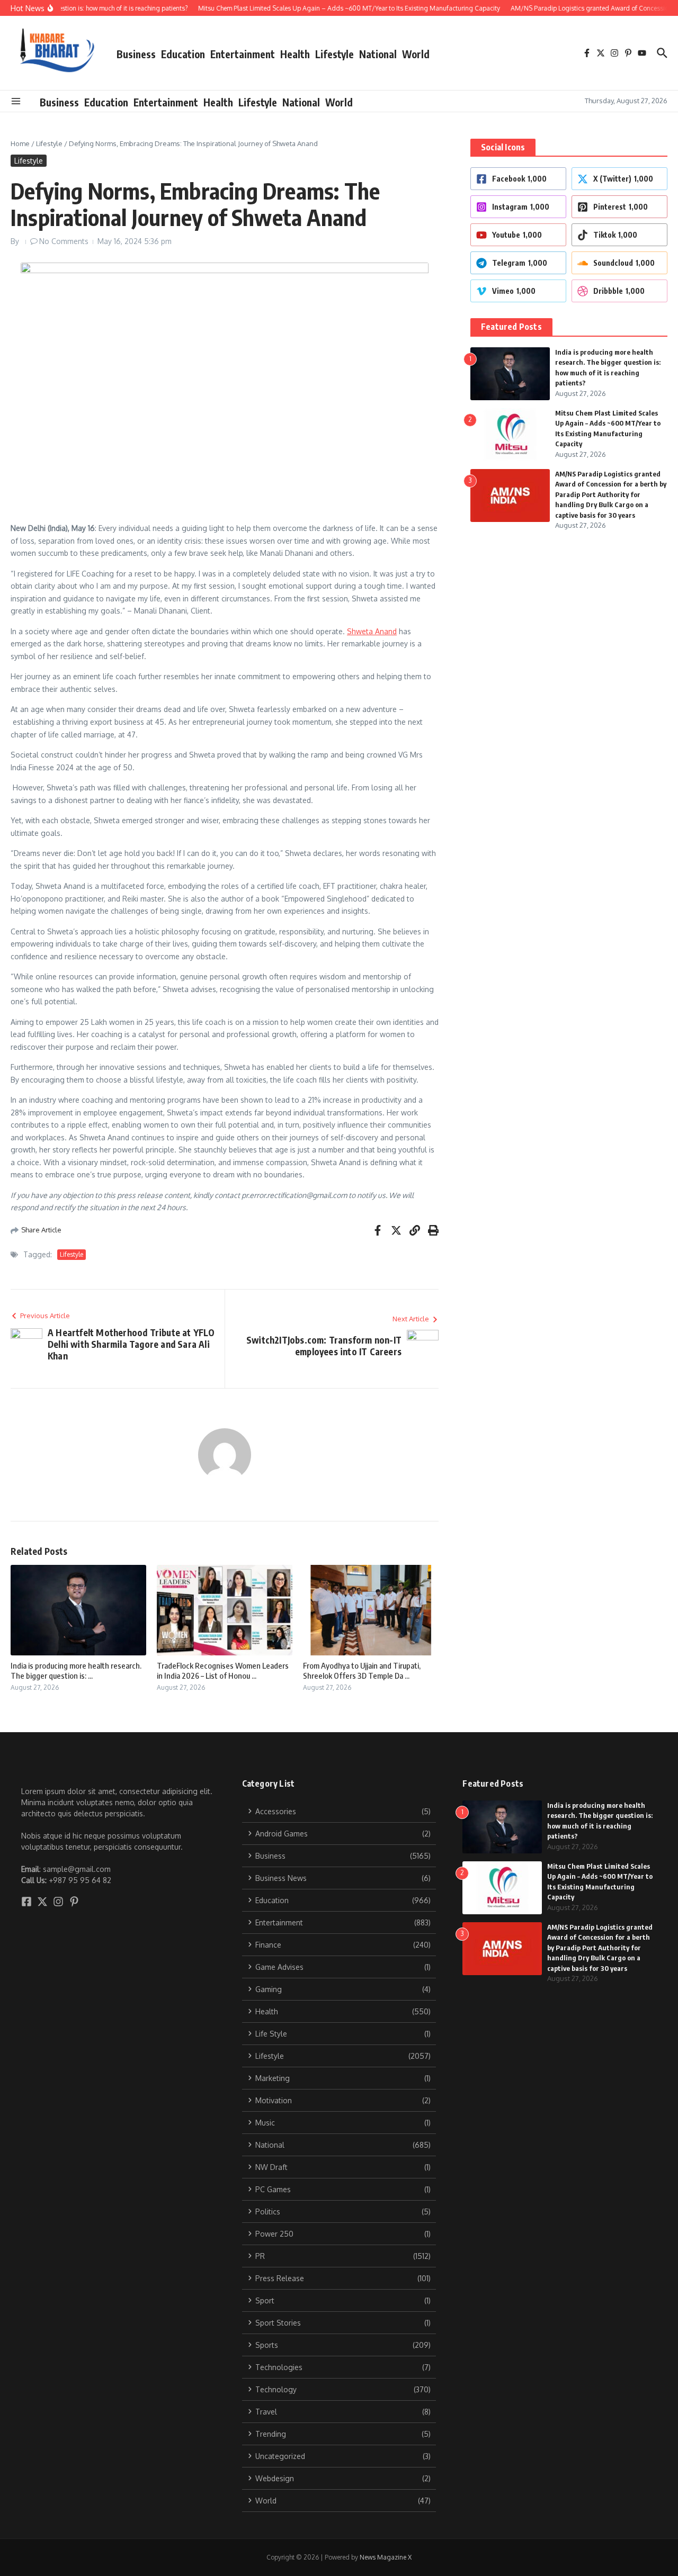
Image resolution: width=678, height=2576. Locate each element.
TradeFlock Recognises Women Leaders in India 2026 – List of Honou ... (223, 1671)
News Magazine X (386, 2557)
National (378, 54)
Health (295, 54)
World (416, 54)
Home (20, 143)
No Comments (64, 241)
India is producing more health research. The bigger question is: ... (76, 1671)
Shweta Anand (372, 631)
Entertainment (243, 54)
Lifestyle (334, 54)
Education (183, 54)
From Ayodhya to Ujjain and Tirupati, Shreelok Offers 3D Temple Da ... (362, 1671)
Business (136, 54)
